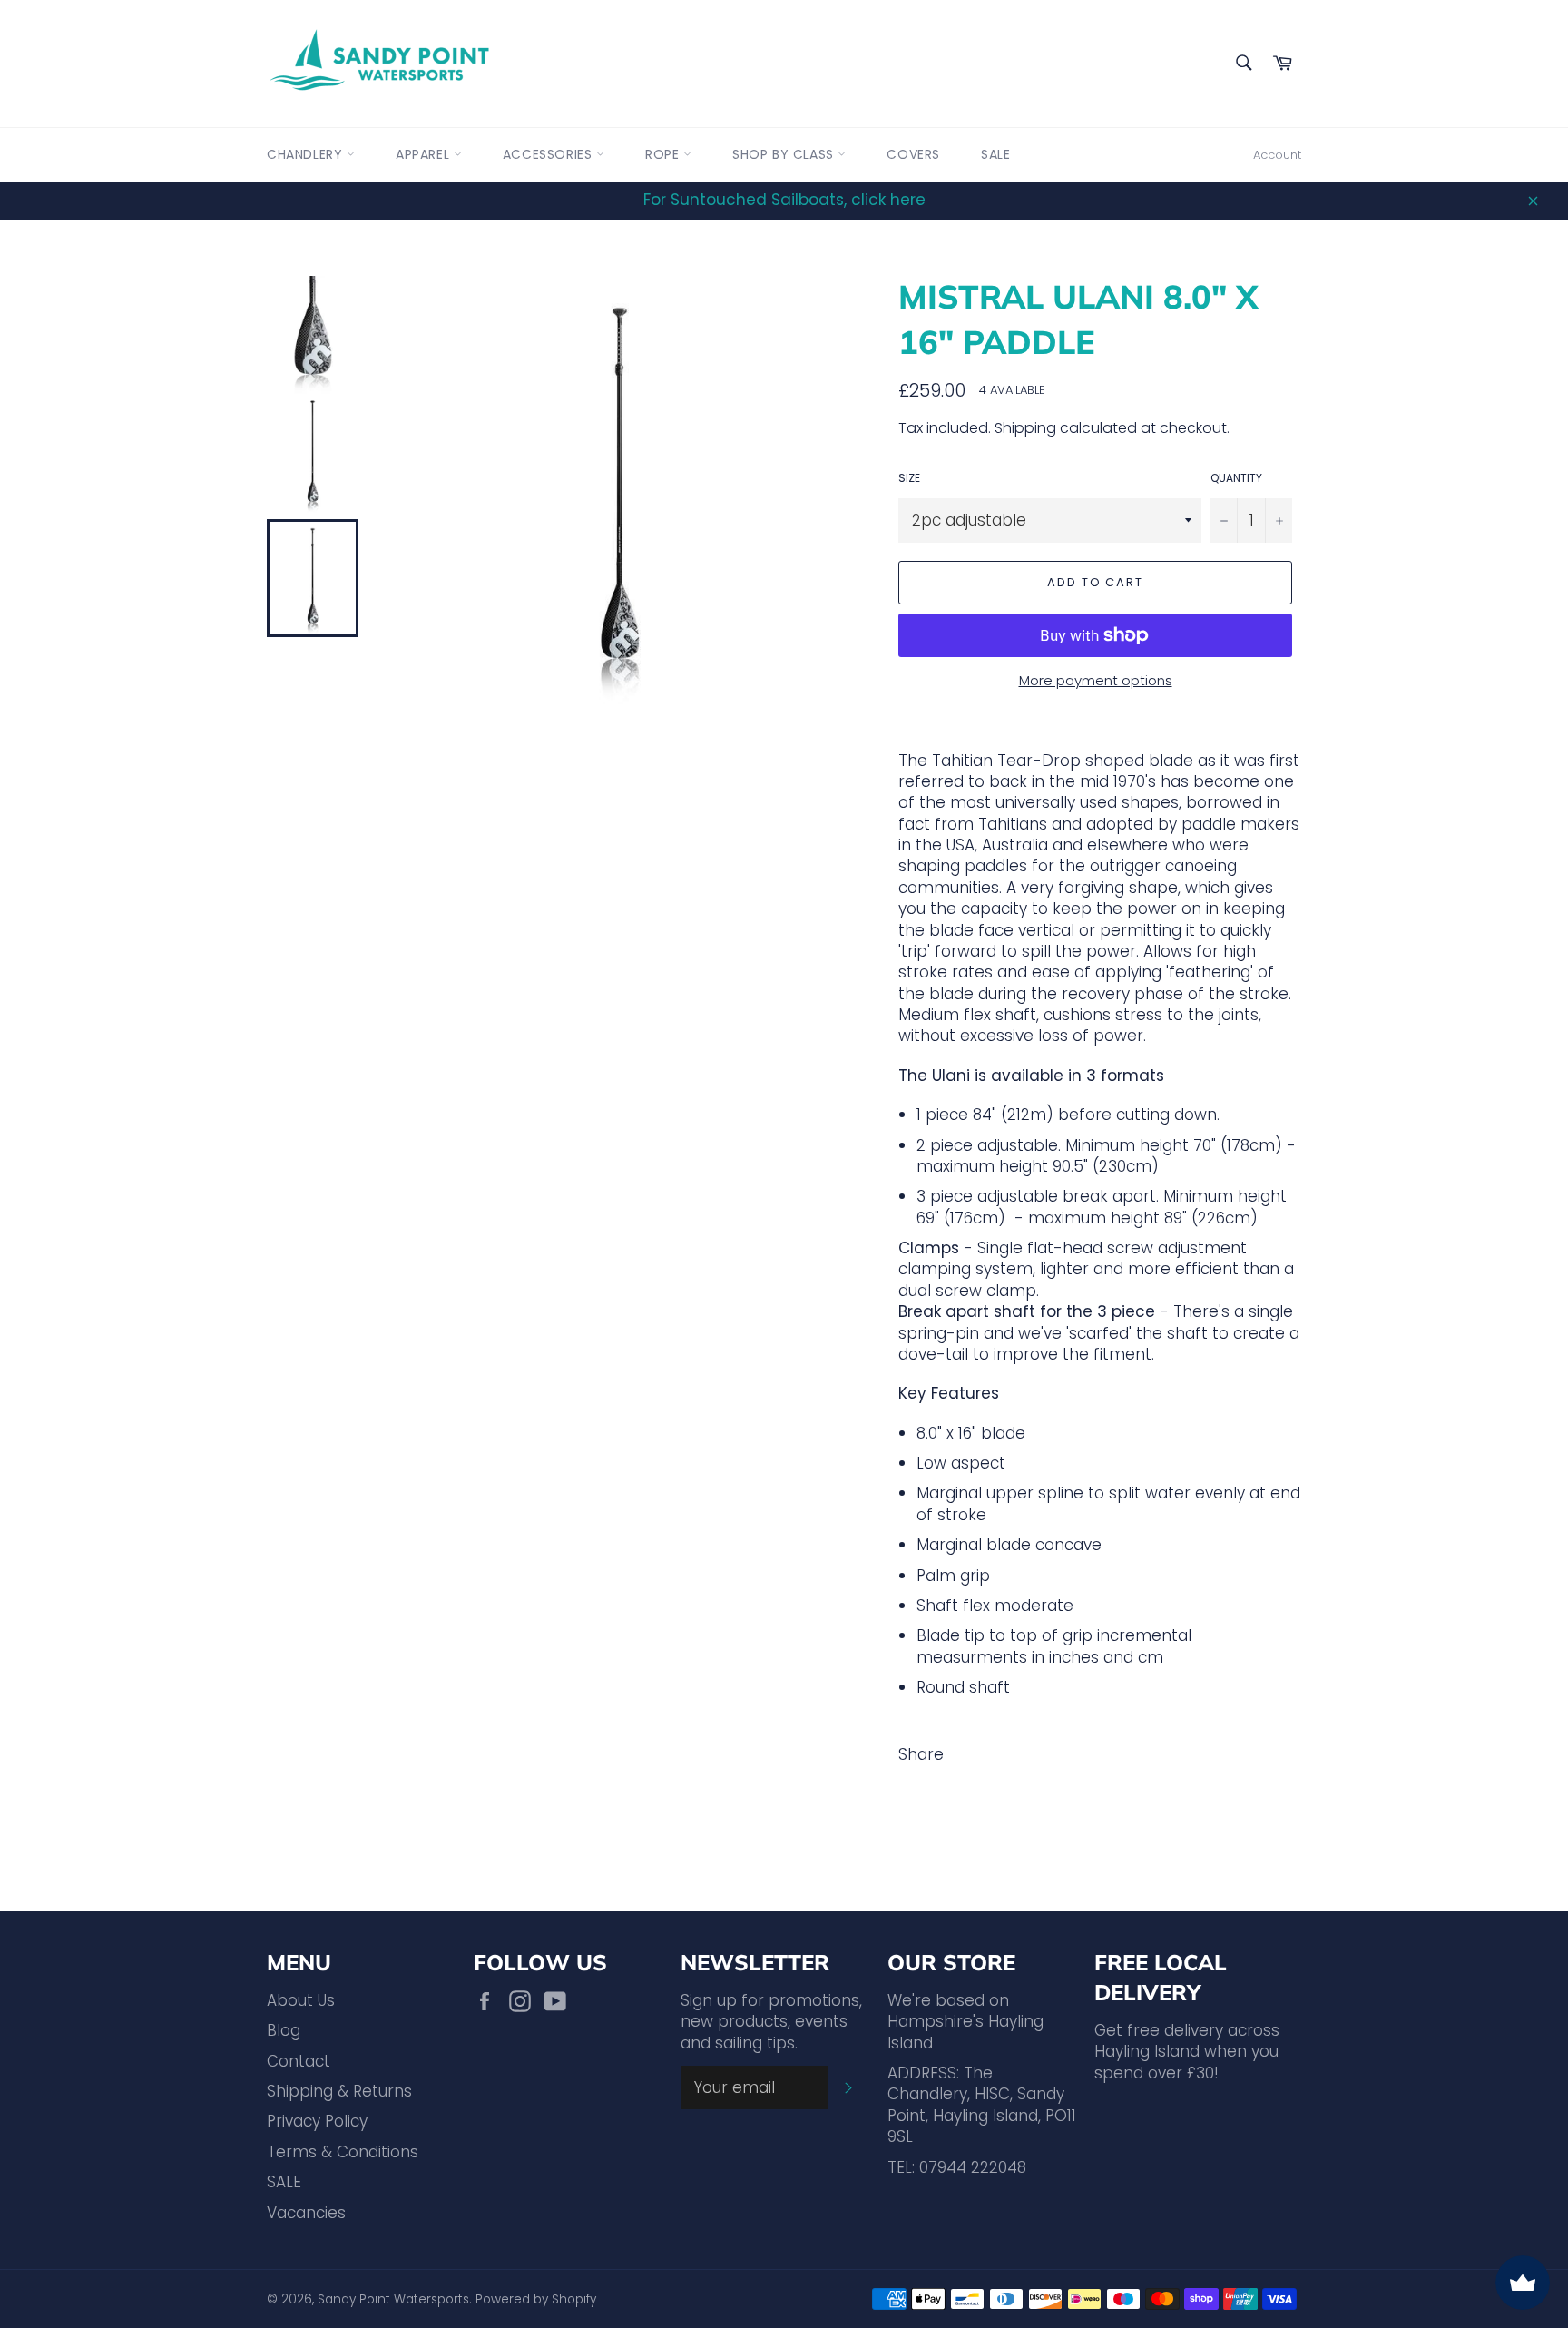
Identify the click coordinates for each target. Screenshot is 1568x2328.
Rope (664, 154)
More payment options (1096, 681)
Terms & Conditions (343, 2152)
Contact (299, 2061)
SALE (284, 2182)
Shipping (1025, 428)
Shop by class (785, 154)
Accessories (549, 154)
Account (1277, 155)
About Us (301, 2000)
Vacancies (306, 2213)
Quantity (1236, 478)
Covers (913, 154)
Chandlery (307, 154)
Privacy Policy (317, 2121)
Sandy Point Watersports (393, 2299)
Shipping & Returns (339, 2091)
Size (909, 478)
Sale (995, 154)
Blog (284, 2030)
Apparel (425, 154)
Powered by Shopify (536, 2299)
